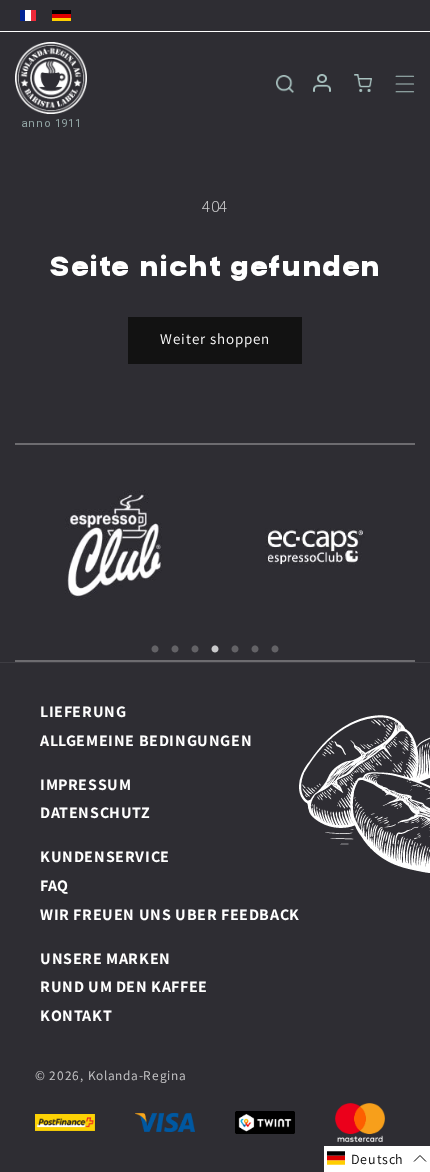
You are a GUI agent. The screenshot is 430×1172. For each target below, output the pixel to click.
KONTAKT (76, 1015)
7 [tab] (275, 650)
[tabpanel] (115, 545)
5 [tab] (235, 650)
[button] (393, 84)
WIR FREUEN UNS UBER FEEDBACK (170, 914)
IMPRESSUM (85, 784)
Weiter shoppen (215, 338)
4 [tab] (215, 650)
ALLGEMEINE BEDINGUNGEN (146, 740)
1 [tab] (155, 650)
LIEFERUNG (83, 711)
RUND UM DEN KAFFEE (124, 986)
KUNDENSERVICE (105, 856)
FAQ (54, 885)
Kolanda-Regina (137, 1075)
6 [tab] (255, 650)
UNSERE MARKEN (105, 958)
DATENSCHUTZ (95, 812)
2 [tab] (175, 650)
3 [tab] (195, 650)
